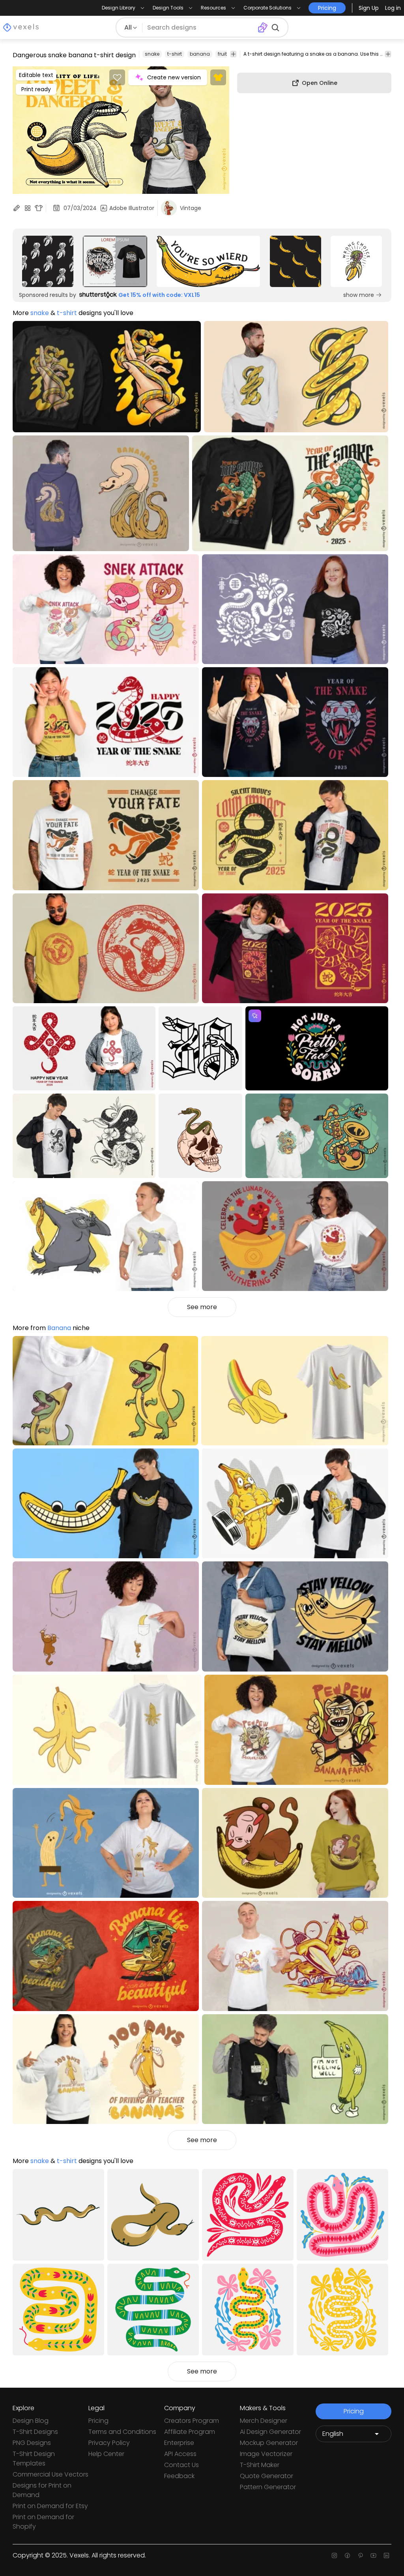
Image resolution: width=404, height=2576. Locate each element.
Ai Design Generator (270, 2432)
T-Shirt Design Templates (34, 2459)
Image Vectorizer (266, 2454)
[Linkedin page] (386, 2555)
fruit (222, 54)
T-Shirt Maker (260, 2465)
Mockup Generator (269, 2443)
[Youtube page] (373, 2555)
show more (359, 295)
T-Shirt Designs (35, 2432)
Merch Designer (264, 2421)
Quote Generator (267, 2476)
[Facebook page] (347, 2555)
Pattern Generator (268, 2487)
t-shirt (175, 54)
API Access (180, 2454)
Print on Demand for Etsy (50, 2506)
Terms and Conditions (122, 2432)
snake (152, 54)
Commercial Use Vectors (50, 2474)
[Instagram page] (334, 2555)
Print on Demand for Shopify (43, 2522)
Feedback (179, 2476)
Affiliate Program (190, 2432)
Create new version (174, 77)
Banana (59, 1328)
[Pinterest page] (360, 2555)
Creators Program (192, 2421)
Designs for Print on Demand (42, 2490)
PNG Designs (32, 2443)
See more (202, 1307)
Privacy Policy (109, 2443)
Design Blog (31, 2421)
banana (200, 54)
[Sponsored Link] (48, 261)
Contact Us (181, 2465)
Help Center (106, 2454)
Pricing (98, 2421)
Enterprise (179, 2443)
